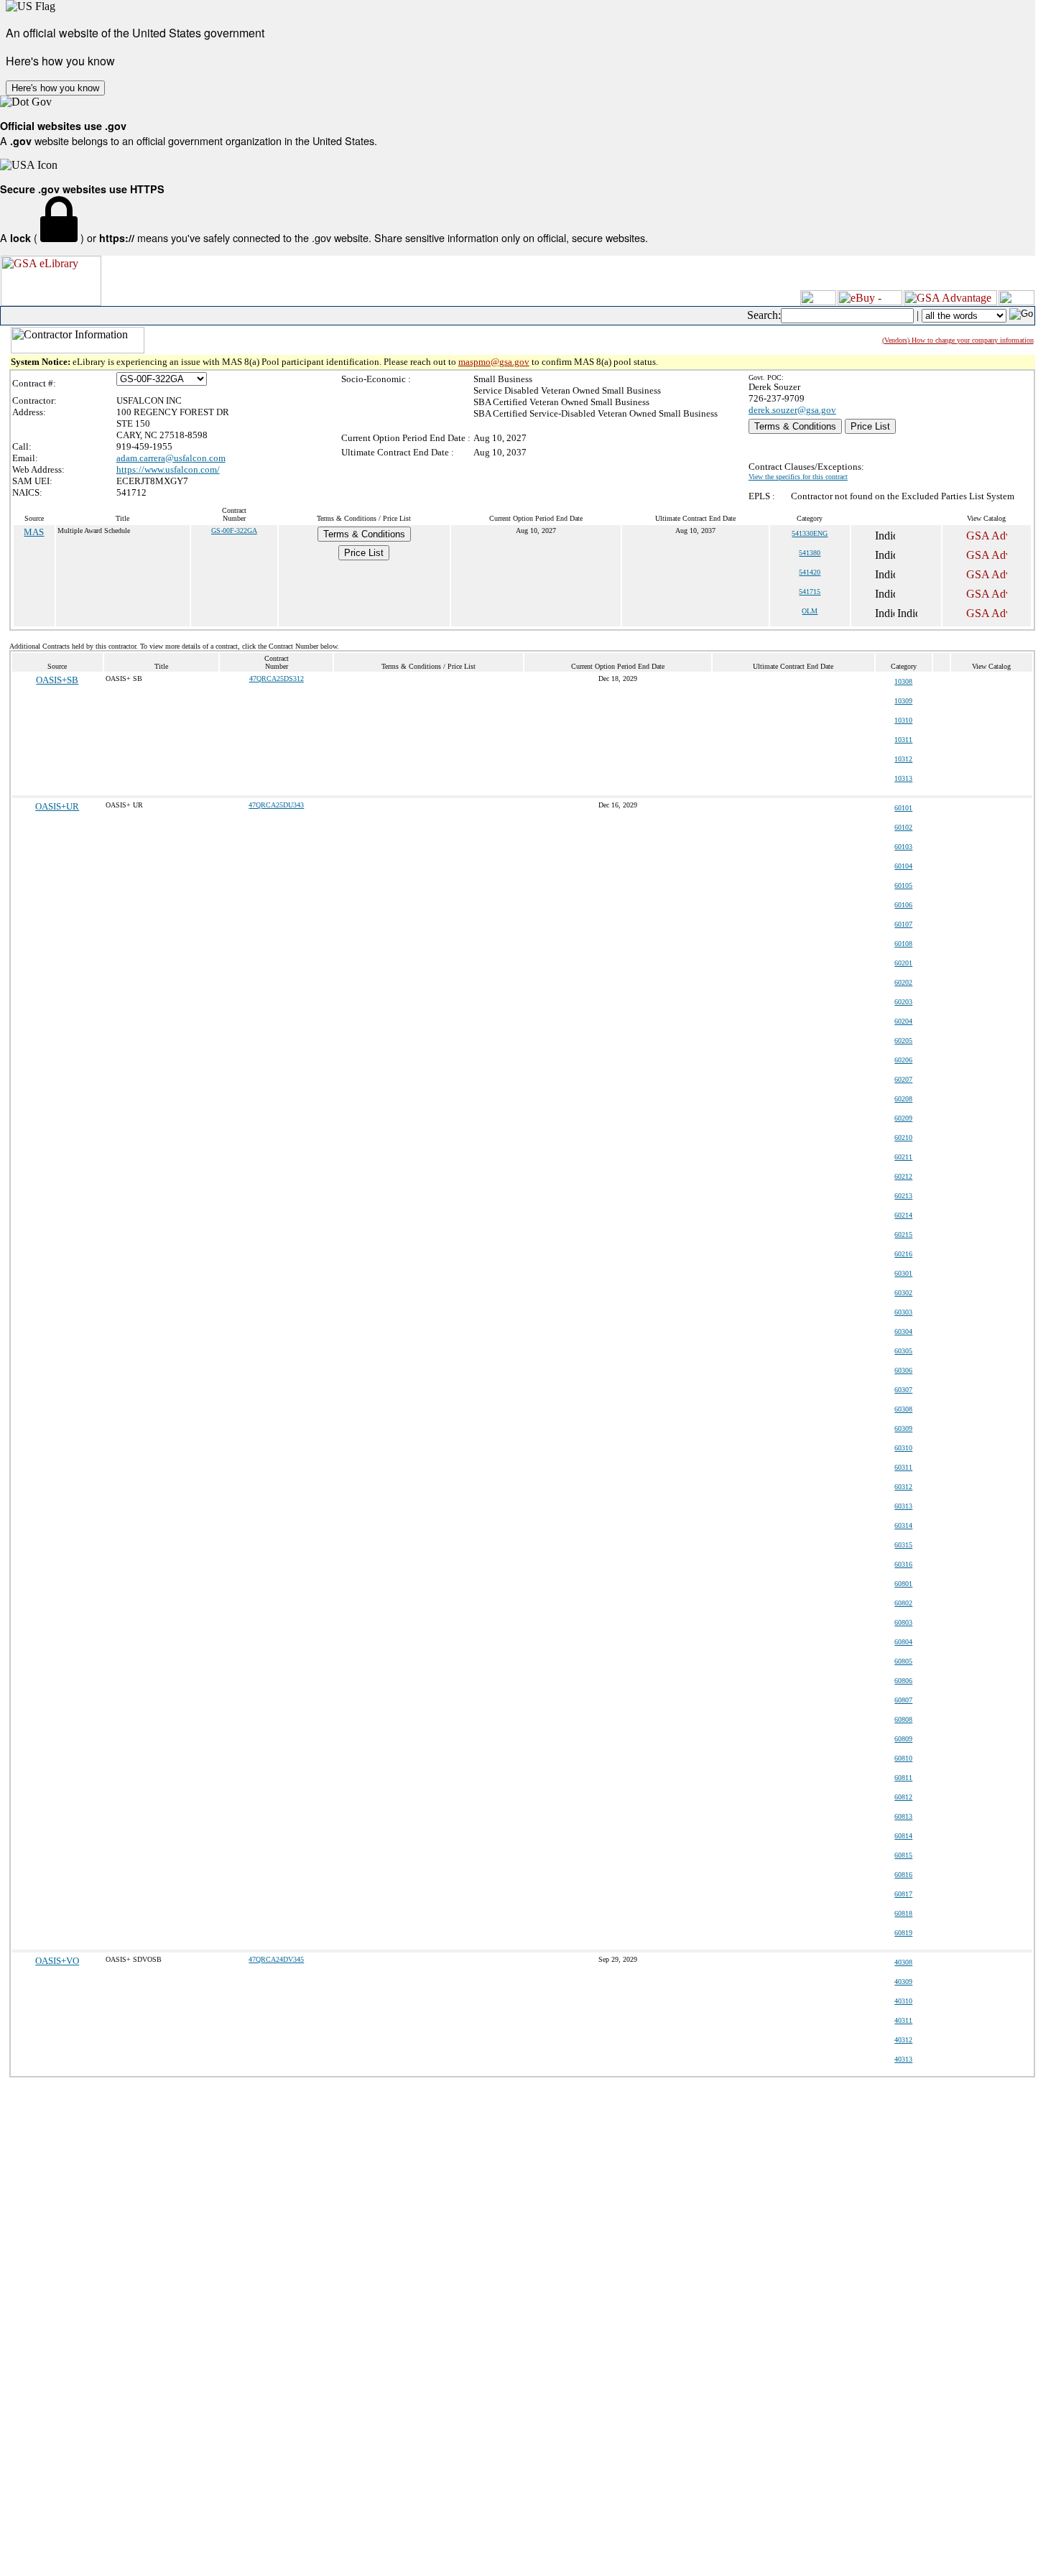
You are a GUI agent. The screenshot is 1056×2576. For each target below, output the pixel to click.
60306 (903, 1370)
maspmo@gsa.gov (494, 362)
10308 (903, 681)
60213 (903, 1196)
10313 (903, 778)
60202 (903, 982)
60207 (903, 1079)
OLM (810, 611)
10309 (903, 701)
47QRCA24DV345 (276, 1959)
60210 (903, 1138)
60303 (903, 1312)
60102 (903, 827)
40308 (903, 1962)
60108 (903, 944)
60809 (903, 1739)
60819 (903, 1933)
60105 (903, 885)
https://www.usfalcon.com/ (168, 469)
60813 (903, 1816)
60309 (903, 1428)
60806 (903, 1681)
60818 (903, 1913)
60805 (903, 1661)
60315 (903, 1545)
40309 (903, 1982)
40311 (903, 2020)
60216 (903, 1254)
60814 (903, 1836)
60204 (903, 1021)
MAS (34, 532)
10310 (903, 720)
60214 (903, 1215)
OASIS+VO (57, 1961)
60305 (903, 1351)
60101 (903, 808)
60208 (903, 1099)
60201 (903, 963)
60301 (903, 1273)
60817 (903, 1894)
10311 (903, 740)
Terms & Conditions (795, 426)
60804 (903, 1642)
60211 (903, 1157)
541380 (810, 553)
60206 (903, 1060)
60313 (903, 1506)
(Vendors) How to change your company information (958, 340)
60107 (903, 924)
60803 (903, 1622)
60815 (903, 1855)
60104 (903, 866)
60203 (903, 1002)
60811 (903, 1778)
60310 (903, 1448)
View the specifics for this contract (798, 477)
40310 (903, 2001)
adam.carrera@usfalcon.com (171, 458)
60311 (903, 1467)
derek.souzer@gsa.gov (792, 410)
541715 (810, 592)
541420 (810, 572)
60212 (903, 1176)
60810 (903, 1758)
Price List (870, 426)
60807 (903, 1700)
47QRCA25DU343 (276, 805)
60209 (903, 1118)
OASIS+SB (57, 680)
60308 (903, 1409)
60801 (903, 1584)
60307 (903, 1390)
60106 (903, 905)
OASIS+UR (57, 806)
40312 (903, 2040)
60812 (903, 1797)
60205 (903, 1041)
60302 (903, 1293)
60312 (903, 1487)
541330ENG (810, 533)
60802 (903, 1603)
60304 (903, 1331)
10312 (903, 759)
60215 (903, 1234)
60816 (903, 1875)
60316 (903, 1564)
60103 (903, 847)
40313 (903, 2059)
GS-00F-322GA (234, 531)
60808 (903, 1719)
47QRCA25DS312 (277, 678)
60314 (903, 1525)
